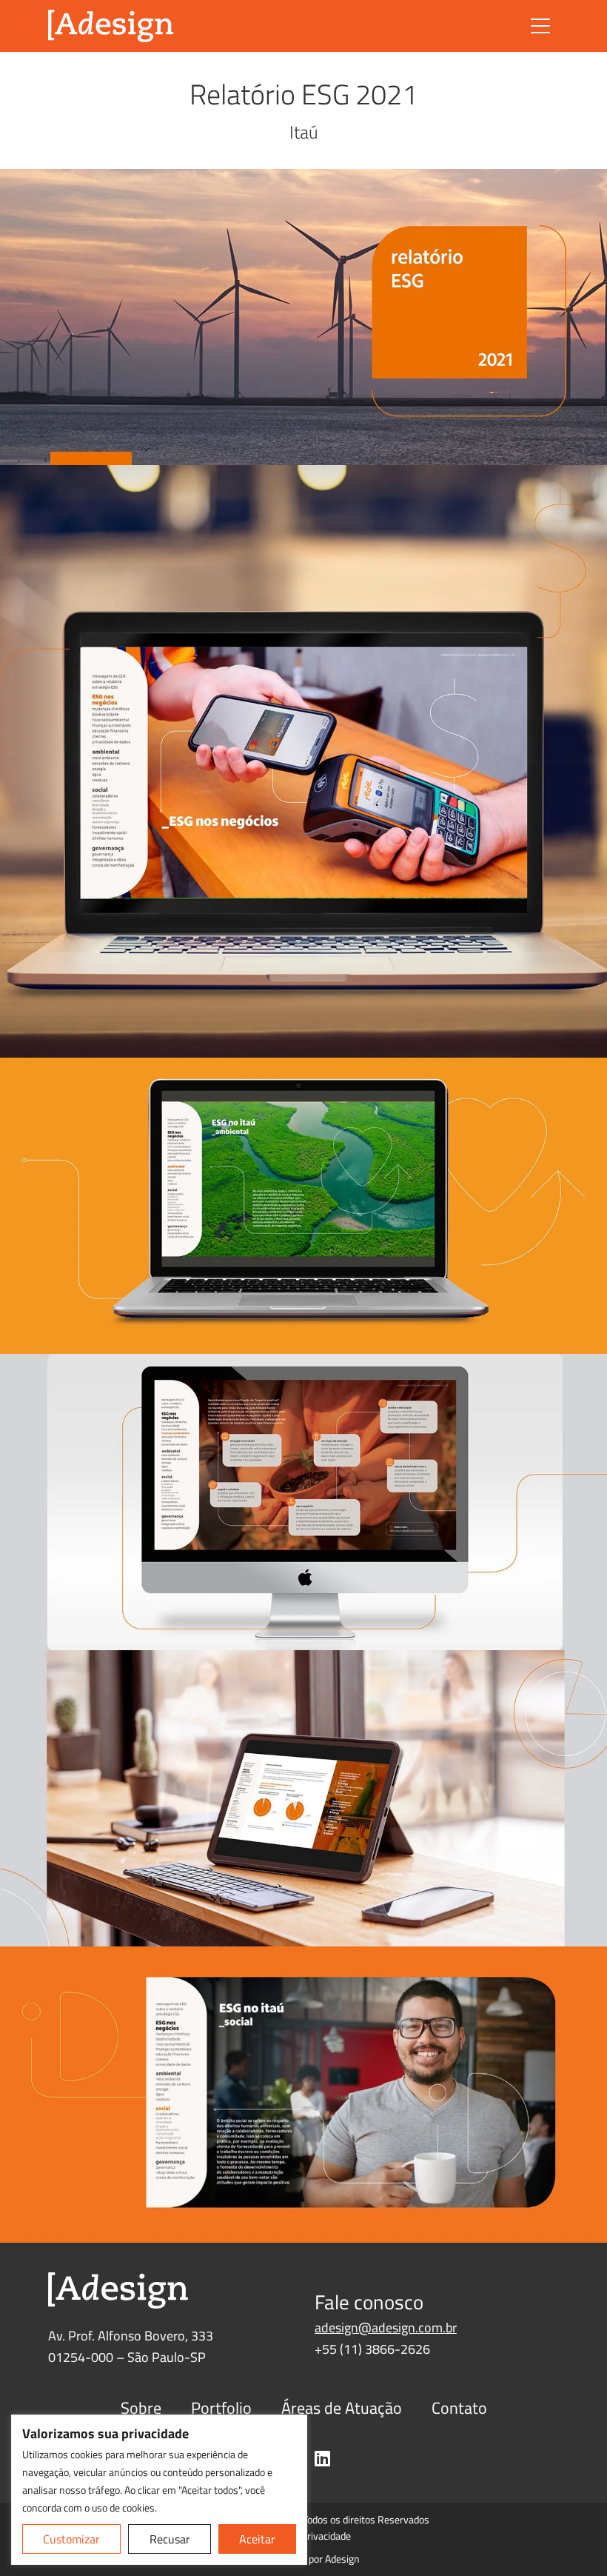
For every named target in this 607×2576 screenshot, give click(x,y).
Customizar (71, 2539)
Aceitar (257, 2539)
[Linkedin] (322, 2458)
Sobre (141, 2408)
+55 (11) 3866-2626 (372, 2349)
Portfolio (221, 2408)
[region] (159, 2490)
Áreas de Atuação (342, 2408)
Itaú (304, 132)
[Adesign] (111, 26)
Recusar (170, 2539)
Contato (459, 2408)
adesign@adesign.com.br (386, 2328)
